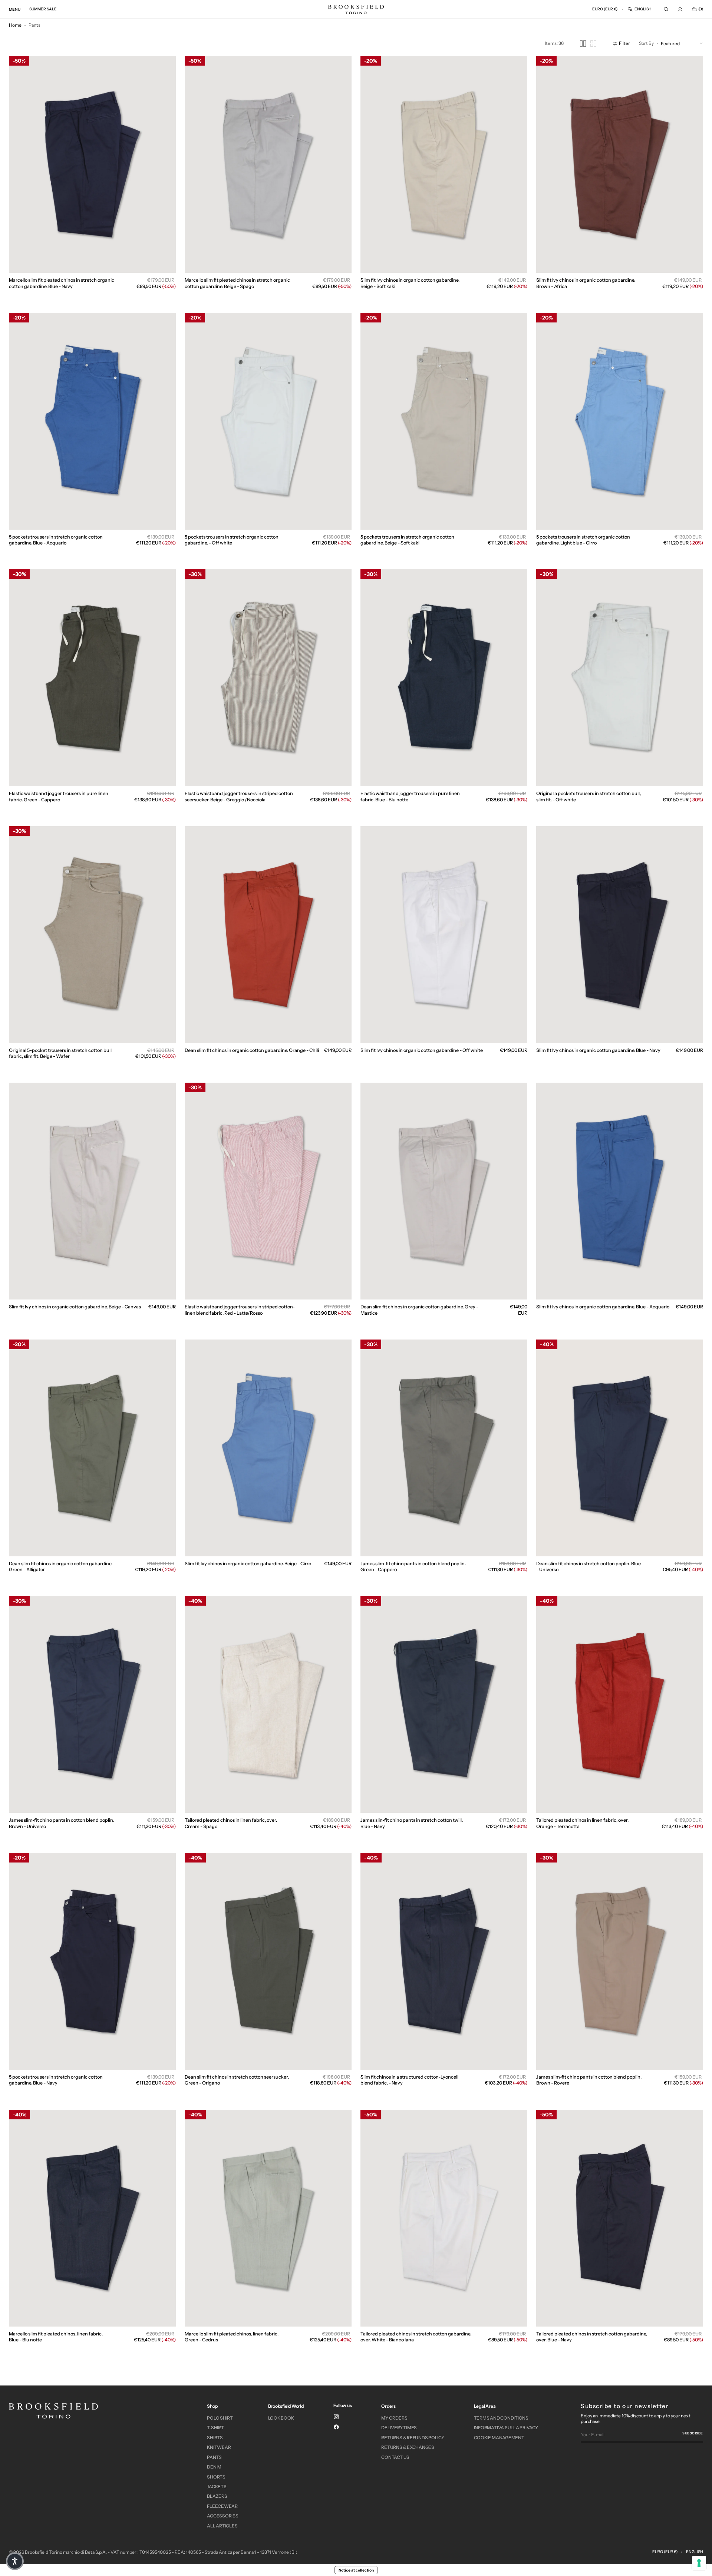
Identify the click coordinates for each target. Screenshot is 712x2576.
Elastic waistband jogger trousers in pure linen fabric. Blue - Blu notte (410, 796)
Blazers (217, 2496)
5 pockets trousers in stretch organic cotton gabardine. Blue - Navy (56, 2080)
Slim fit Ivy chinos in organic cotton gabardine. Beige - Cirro (248, 1564)
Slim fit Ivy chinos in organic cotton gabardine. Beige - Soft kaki (410, 283)
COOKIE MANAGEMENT (499, 2438)
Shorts (216, 2477)
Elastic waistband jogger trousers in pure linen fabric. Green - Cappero (59, 796)
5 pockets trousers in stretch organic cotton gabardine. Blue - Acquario (56, 540)
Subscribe (693, 2433)
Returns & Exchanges (408, 2447)
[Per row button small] (593, 44)
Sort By (646, 44)
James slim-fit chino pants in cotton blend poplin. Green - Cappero (413, 1567)
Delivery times (399, 2428)
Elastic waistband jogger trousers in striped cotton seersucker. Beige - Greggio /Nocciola (239, 796)
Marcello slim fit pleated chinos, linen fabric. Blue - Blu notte (56, 2337)
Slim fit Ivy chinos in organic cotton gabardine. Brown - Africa (586, 283)
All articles (222, 2526)
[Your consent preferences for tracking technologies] (699, 2563)
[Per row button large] (583, 44)
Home (15, 25)
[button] (605, 9)
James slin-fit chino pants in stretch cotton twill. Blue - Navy (412, 1823)
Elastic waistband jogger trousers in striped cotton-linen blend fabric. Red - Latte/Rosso (240, 1310)
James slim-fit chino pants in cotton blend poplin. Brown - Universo (62, 1823)
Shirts (215, 2438)
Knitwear (219, 2447)
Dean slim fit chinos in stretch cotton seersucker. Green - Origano (237, 2080)
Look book (281, 2418)
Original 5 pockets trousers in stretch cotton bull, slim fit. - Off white (589, 796)
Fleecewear (222, 2506)
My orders (394, 2418)
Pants (214, 2457)
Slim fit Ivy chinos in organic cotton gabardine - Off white (422, 1050)
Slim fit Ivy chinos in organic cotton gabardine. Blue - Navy (598, 1050)
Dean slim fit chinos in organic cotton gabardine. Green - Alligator (61, 1567)
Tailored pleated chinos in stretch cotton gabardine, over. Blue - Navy (592, 2337)
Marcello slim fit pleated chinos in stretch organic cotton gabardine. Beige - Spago (237, 283)
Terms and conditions (501, 2418)
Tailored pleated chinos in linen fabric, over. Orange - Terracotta (582, 1823)
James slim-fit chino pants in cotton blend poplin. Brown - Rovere (589, 2080)
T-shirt (215, 2428)
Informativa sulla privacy (506, 2428)
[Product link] (92, 178)
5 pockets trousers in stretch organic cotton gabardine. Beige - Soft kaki (407, 540)
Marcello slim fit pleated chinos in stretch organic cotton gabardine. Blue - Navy (62, 283)
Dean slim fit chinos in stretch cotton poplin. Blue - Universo (589, 1567)
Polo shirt (220, 2418)
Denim (214, 2467)
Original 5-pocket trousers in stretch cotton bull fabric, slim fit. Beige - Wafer (60, 1053)
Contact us (395, 2457)
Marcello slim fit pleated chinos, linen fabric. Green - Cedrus (232, 2337)
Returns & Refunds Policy (413, 2438)
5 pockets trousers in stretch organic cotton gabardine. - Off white (232, 540)
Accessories (222, 2516)
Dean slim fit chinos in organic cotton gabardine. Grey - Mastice (419, 1310)
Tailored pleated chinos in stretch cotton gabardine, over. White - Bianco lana (416, 2337)
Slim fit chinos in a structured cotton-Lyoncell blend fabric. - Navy (409, 2080)
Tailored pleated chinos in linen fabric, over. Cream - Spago (231, 1823)
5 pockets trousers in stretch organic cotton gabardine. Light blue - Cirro (583, 540)
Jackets (217, 2486)
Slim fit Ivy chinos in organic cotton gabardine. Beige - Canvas (75, 1307)
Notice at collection (356, 2570)
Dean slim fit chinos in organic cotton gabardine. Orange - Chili (252, 1050)
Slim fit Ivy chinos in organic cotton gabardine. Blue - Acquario (603, 1307)
